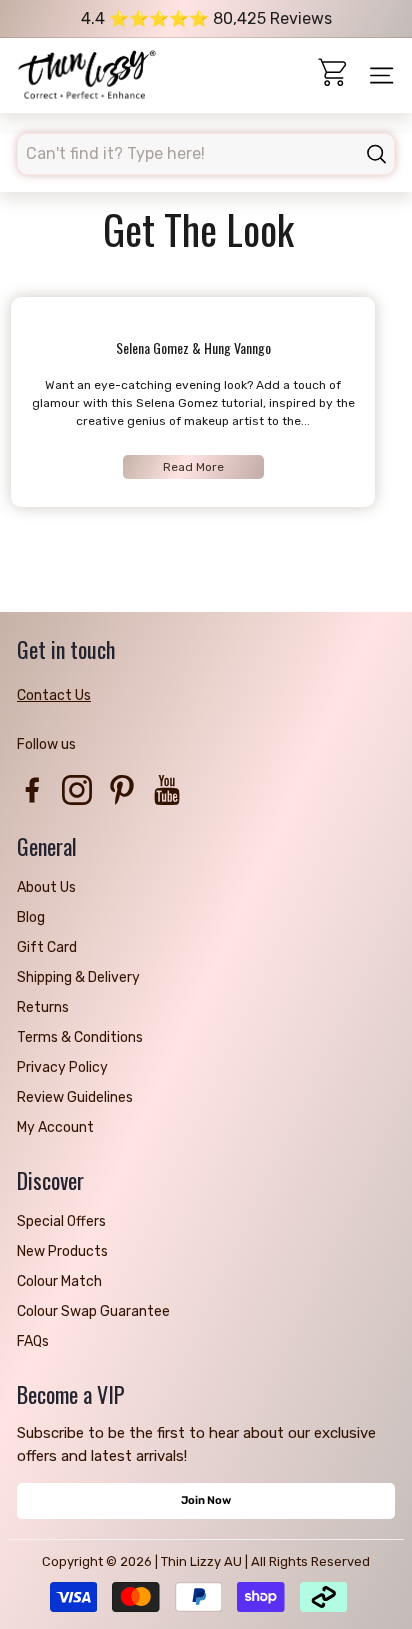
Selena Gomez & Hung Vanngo (193, 347)
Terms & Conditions (80, 1037)
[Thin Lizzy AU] (87, 76)
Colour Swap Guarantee (93, 1311)
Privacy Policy (62, 1067)
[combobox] (206, 154)
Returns (43, 1007)
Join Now (206, 1500)
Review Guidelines (75, 1097)
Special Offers (61, 1221)
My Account (55, 1127)
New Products (62, 1251)
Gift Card (47, 947)
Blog (31, 917)
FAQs (33, 1341)
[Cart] (334, 75)
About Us (46, 887)
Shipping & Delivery (78, 977)
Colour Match (59, 1281)
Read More (193, 467)
